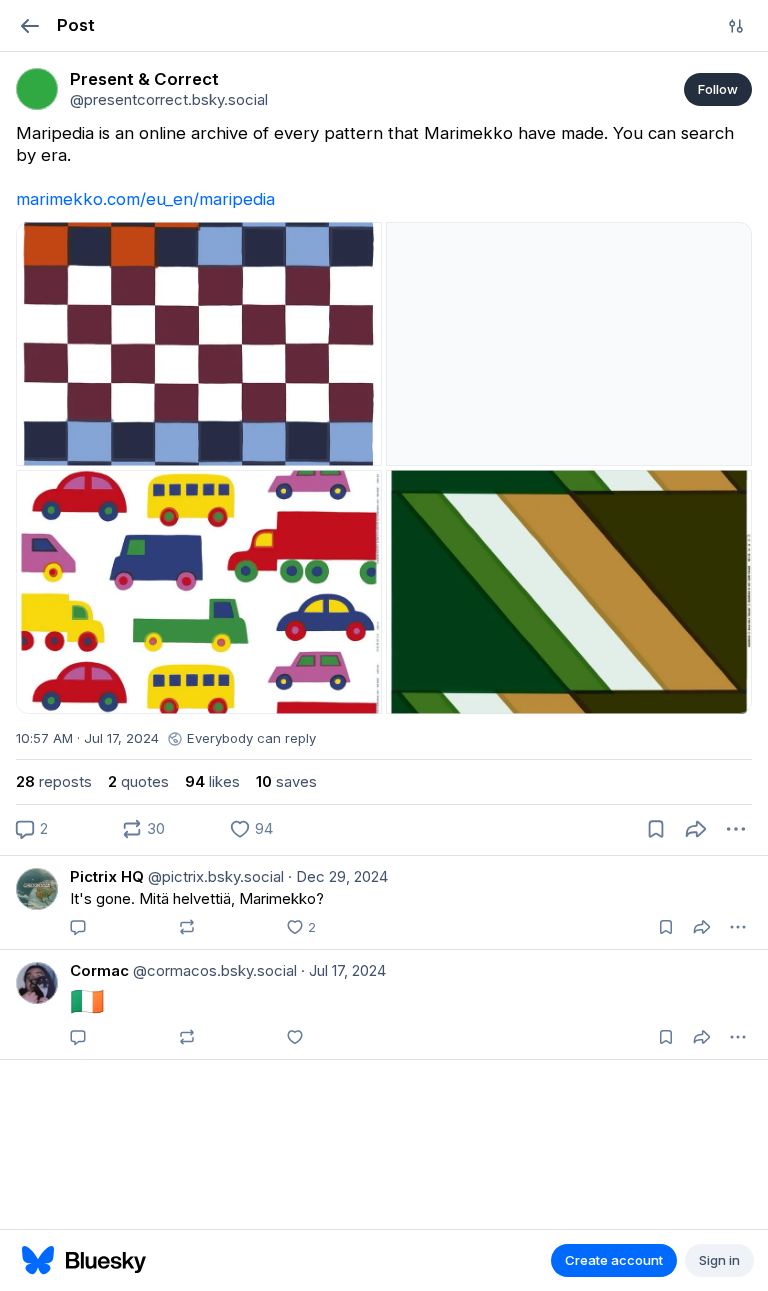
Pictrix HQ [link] (107, 876)
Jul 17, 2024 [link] (343, 970)
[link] (37, 89)
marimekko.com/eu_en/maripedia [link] (145, 199)
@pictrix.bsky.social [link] (214, 876)
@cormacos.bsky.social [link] (213, 970)
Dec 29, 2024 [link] (338, 876)
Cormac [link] (99, 970)
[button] (29, 25)
